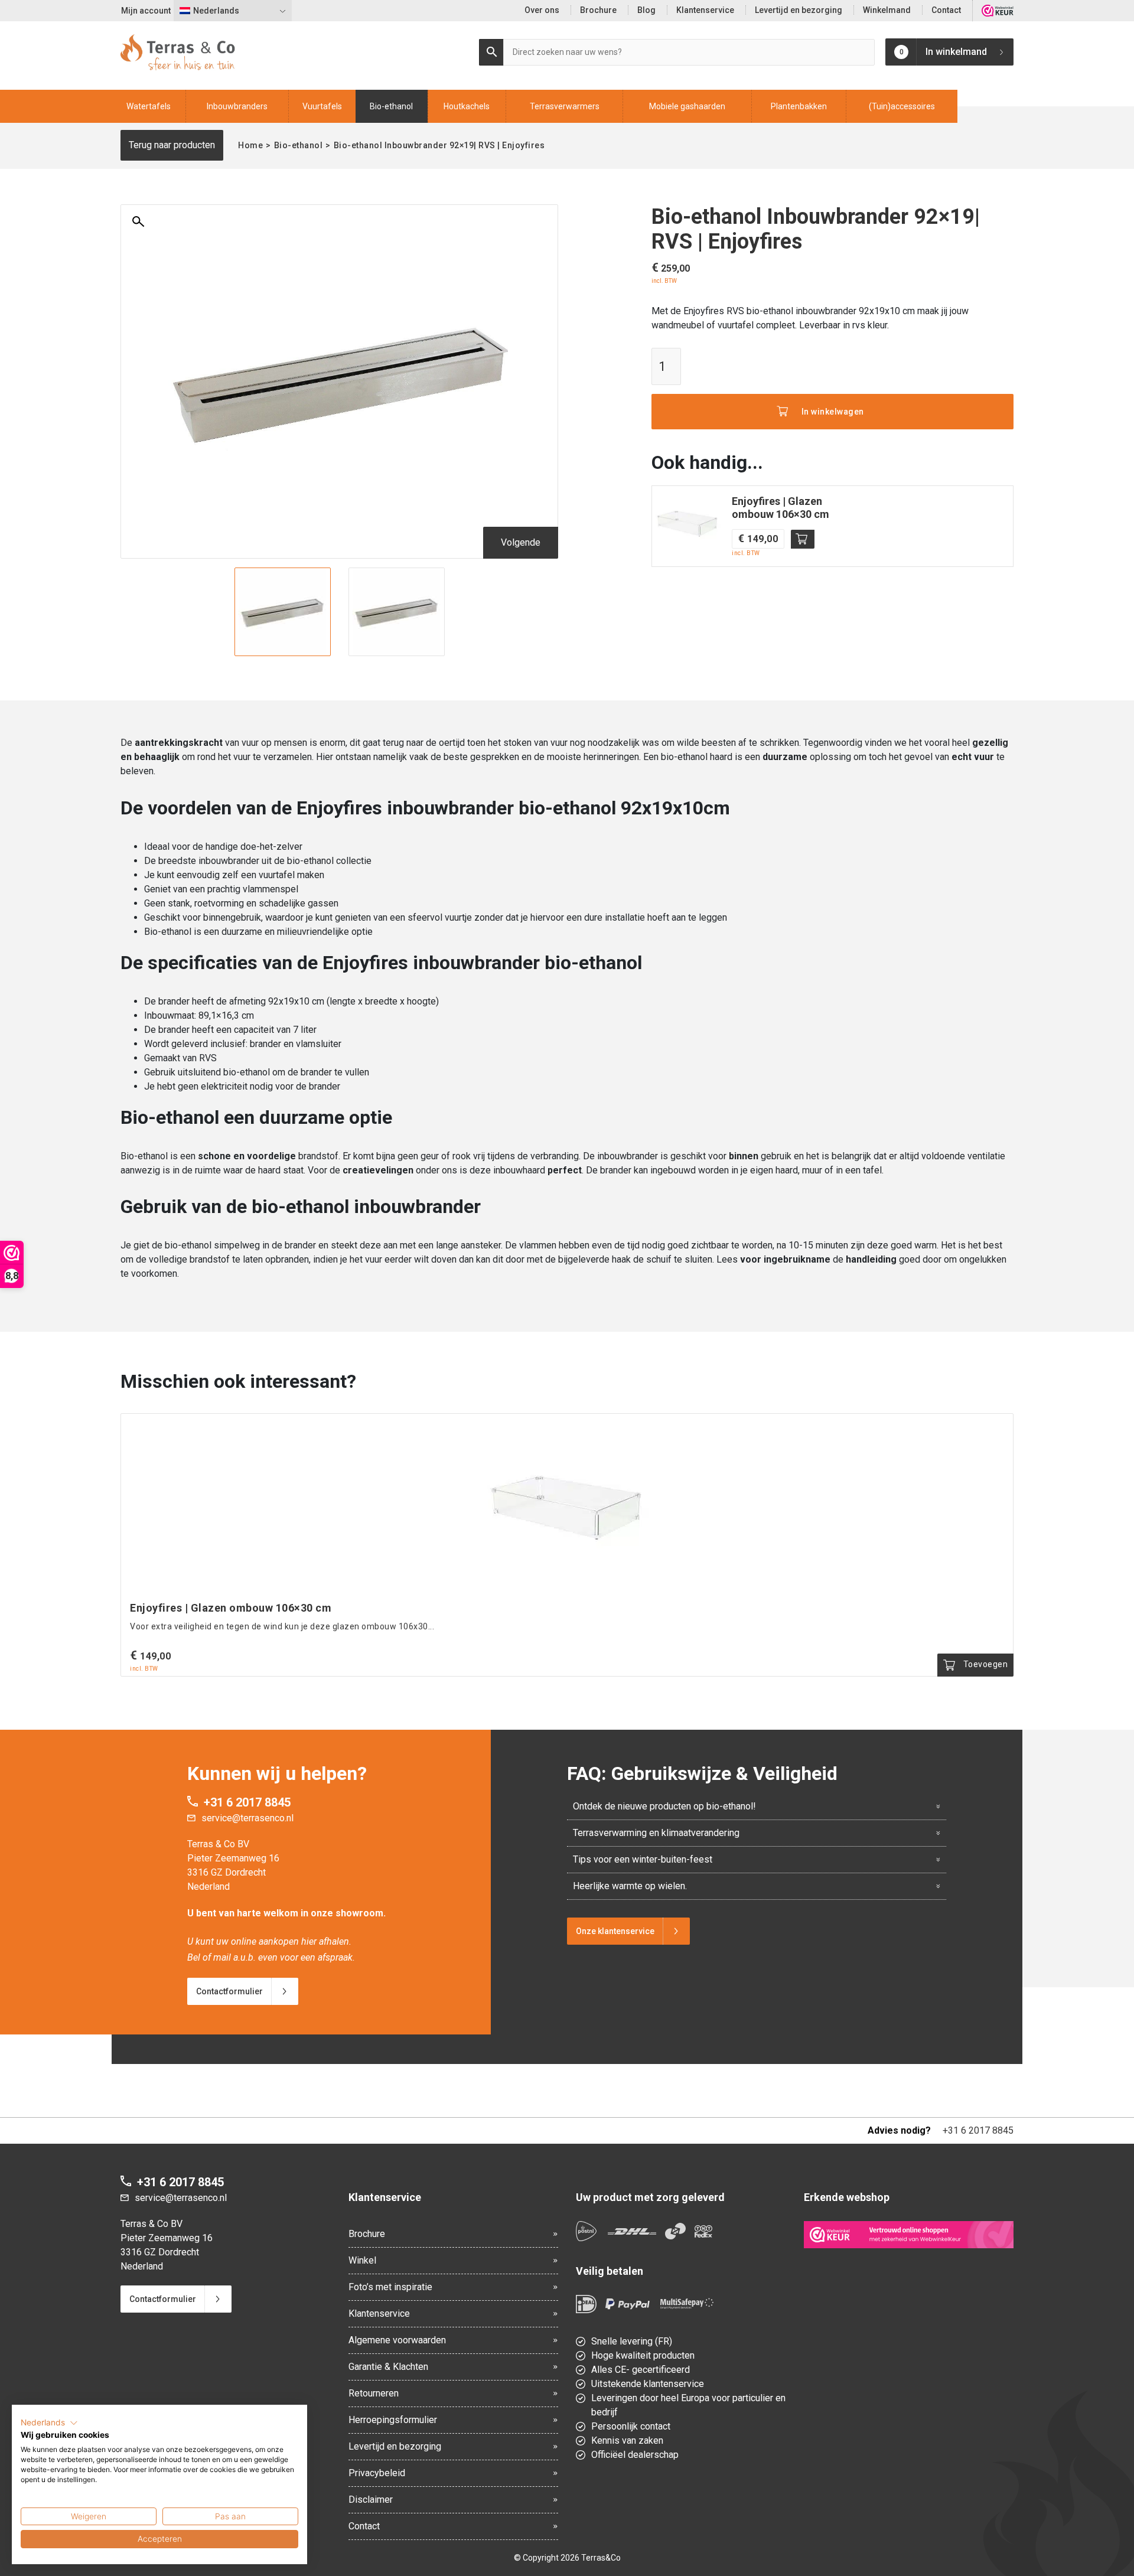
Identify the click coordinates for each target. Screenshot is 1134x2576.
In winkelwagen (833, 412)
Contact (946, 10)
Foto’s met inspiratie (390, 2287)
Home (250, 145)
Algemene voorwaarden (397, 2340)
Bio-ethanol (391, 106)
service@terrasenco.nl (247, 1818)
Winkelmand (887, 10)
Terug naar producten (172, 145)
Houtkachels (467, 106)
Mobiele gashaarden (687, 106)
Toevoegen (803, 539)
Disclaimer (371, 2500)
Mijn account (146, 11)
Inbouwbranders (237, 106)
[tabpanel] (283, 612)
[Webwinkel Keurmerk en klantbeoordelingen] (998, 11)
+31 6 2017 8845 (247, 1802)
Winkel (362, 2260)
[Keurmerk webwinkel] (909, 2235)
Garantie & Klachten (388, 2367)
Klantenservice (705, 10)
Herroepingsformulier (393, 2420)
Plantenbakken (799, 106)
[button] (49, 2423)
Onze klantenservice (615, 1931)
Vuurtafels (322, 106)
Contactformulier (229, 1991)
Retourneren (374, 2393)
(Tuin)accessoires (902, 106)
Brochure (598, 10)
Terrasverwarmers (565, 106)
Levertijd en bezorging (799, 10)
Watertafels (149, 106)
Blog (646, 10)
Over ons (542, 10)
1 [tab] (340, 649)
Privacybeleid (377, 2473)
